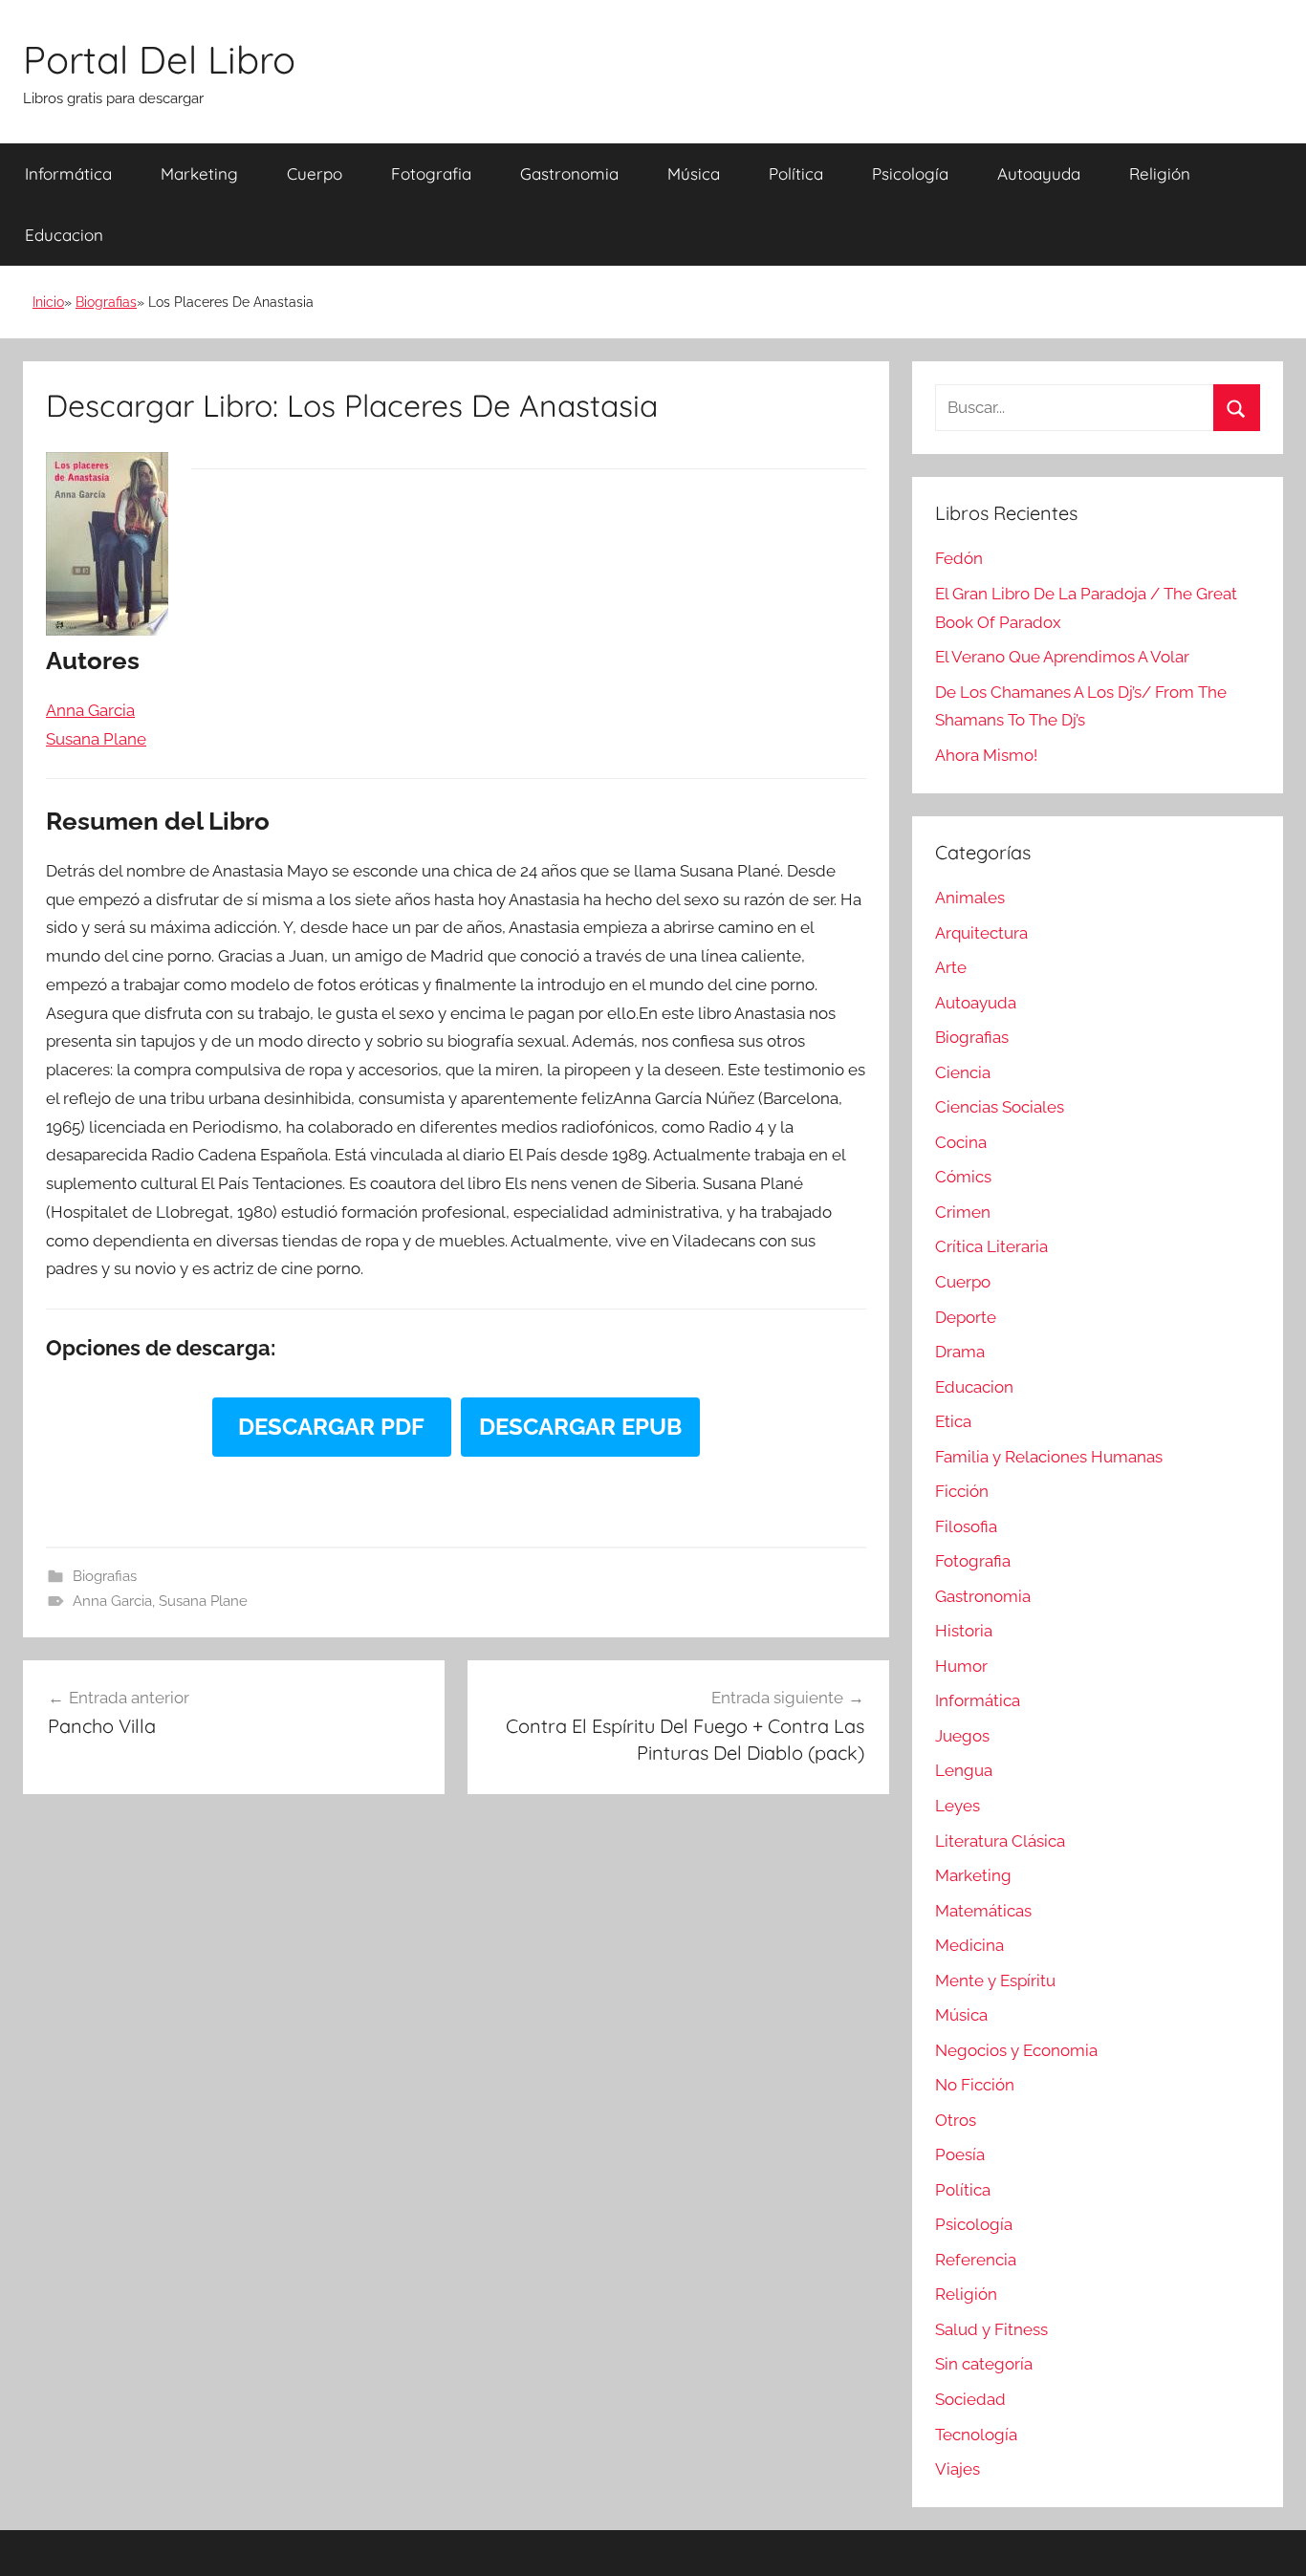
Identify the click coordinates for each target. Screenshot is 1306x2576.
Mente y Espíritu (995, 1981)
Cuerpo (315, 173)
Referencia (976, 2260)
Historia (964, 1631)
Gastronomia (569, 173)
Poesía (960, 2154)
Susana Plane (203, 1601)
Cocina (961, 1142)
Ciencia (963, 1072)
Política (796, 173)
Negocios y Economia (1016, 2050)
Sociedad (970, 2399)
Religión (1160, 173)
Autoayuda (1039, 173)
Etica (953, 1421)
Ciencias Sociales (1000, 1107)
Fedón (959, 558)
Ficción (962, 1491)
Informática (68, 173)
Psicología (910, 173)
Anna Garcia (112, 1601)
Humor (961, 1666)
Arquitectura (981, 933)
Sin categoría (984, 2364)
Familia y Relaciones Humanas (1049, 1457)
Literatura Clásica (1000, 1841)
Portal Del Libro (159, 59)
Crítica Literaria (991, 1246)
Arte (951, 967)
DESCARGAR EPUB (580, 1427)
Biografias (106, 302)
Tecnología (976, 2435)
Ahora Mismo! (986, 755)
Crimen (963, 1212)
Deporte (966, 1317)
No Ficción (975, 2085)
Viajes (958, 2469)
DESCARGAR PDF (331, 1427)
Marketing (199, 173)
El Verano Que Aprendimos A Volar (1062, 657)
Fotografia (431, 173)
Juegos (962, 1736)
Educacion (64, 235)
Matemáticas (983, 1911)
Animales (970, 898)
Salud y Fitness (991, 2329)
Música (694, 173)
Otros (956, 2120)
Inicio (48, 302)
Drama (960, 1352)
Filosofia (966, 1526)
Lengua (964, 1770)
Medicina (969, 1945)
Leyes (958, 1806)
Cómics (963, 1177)
